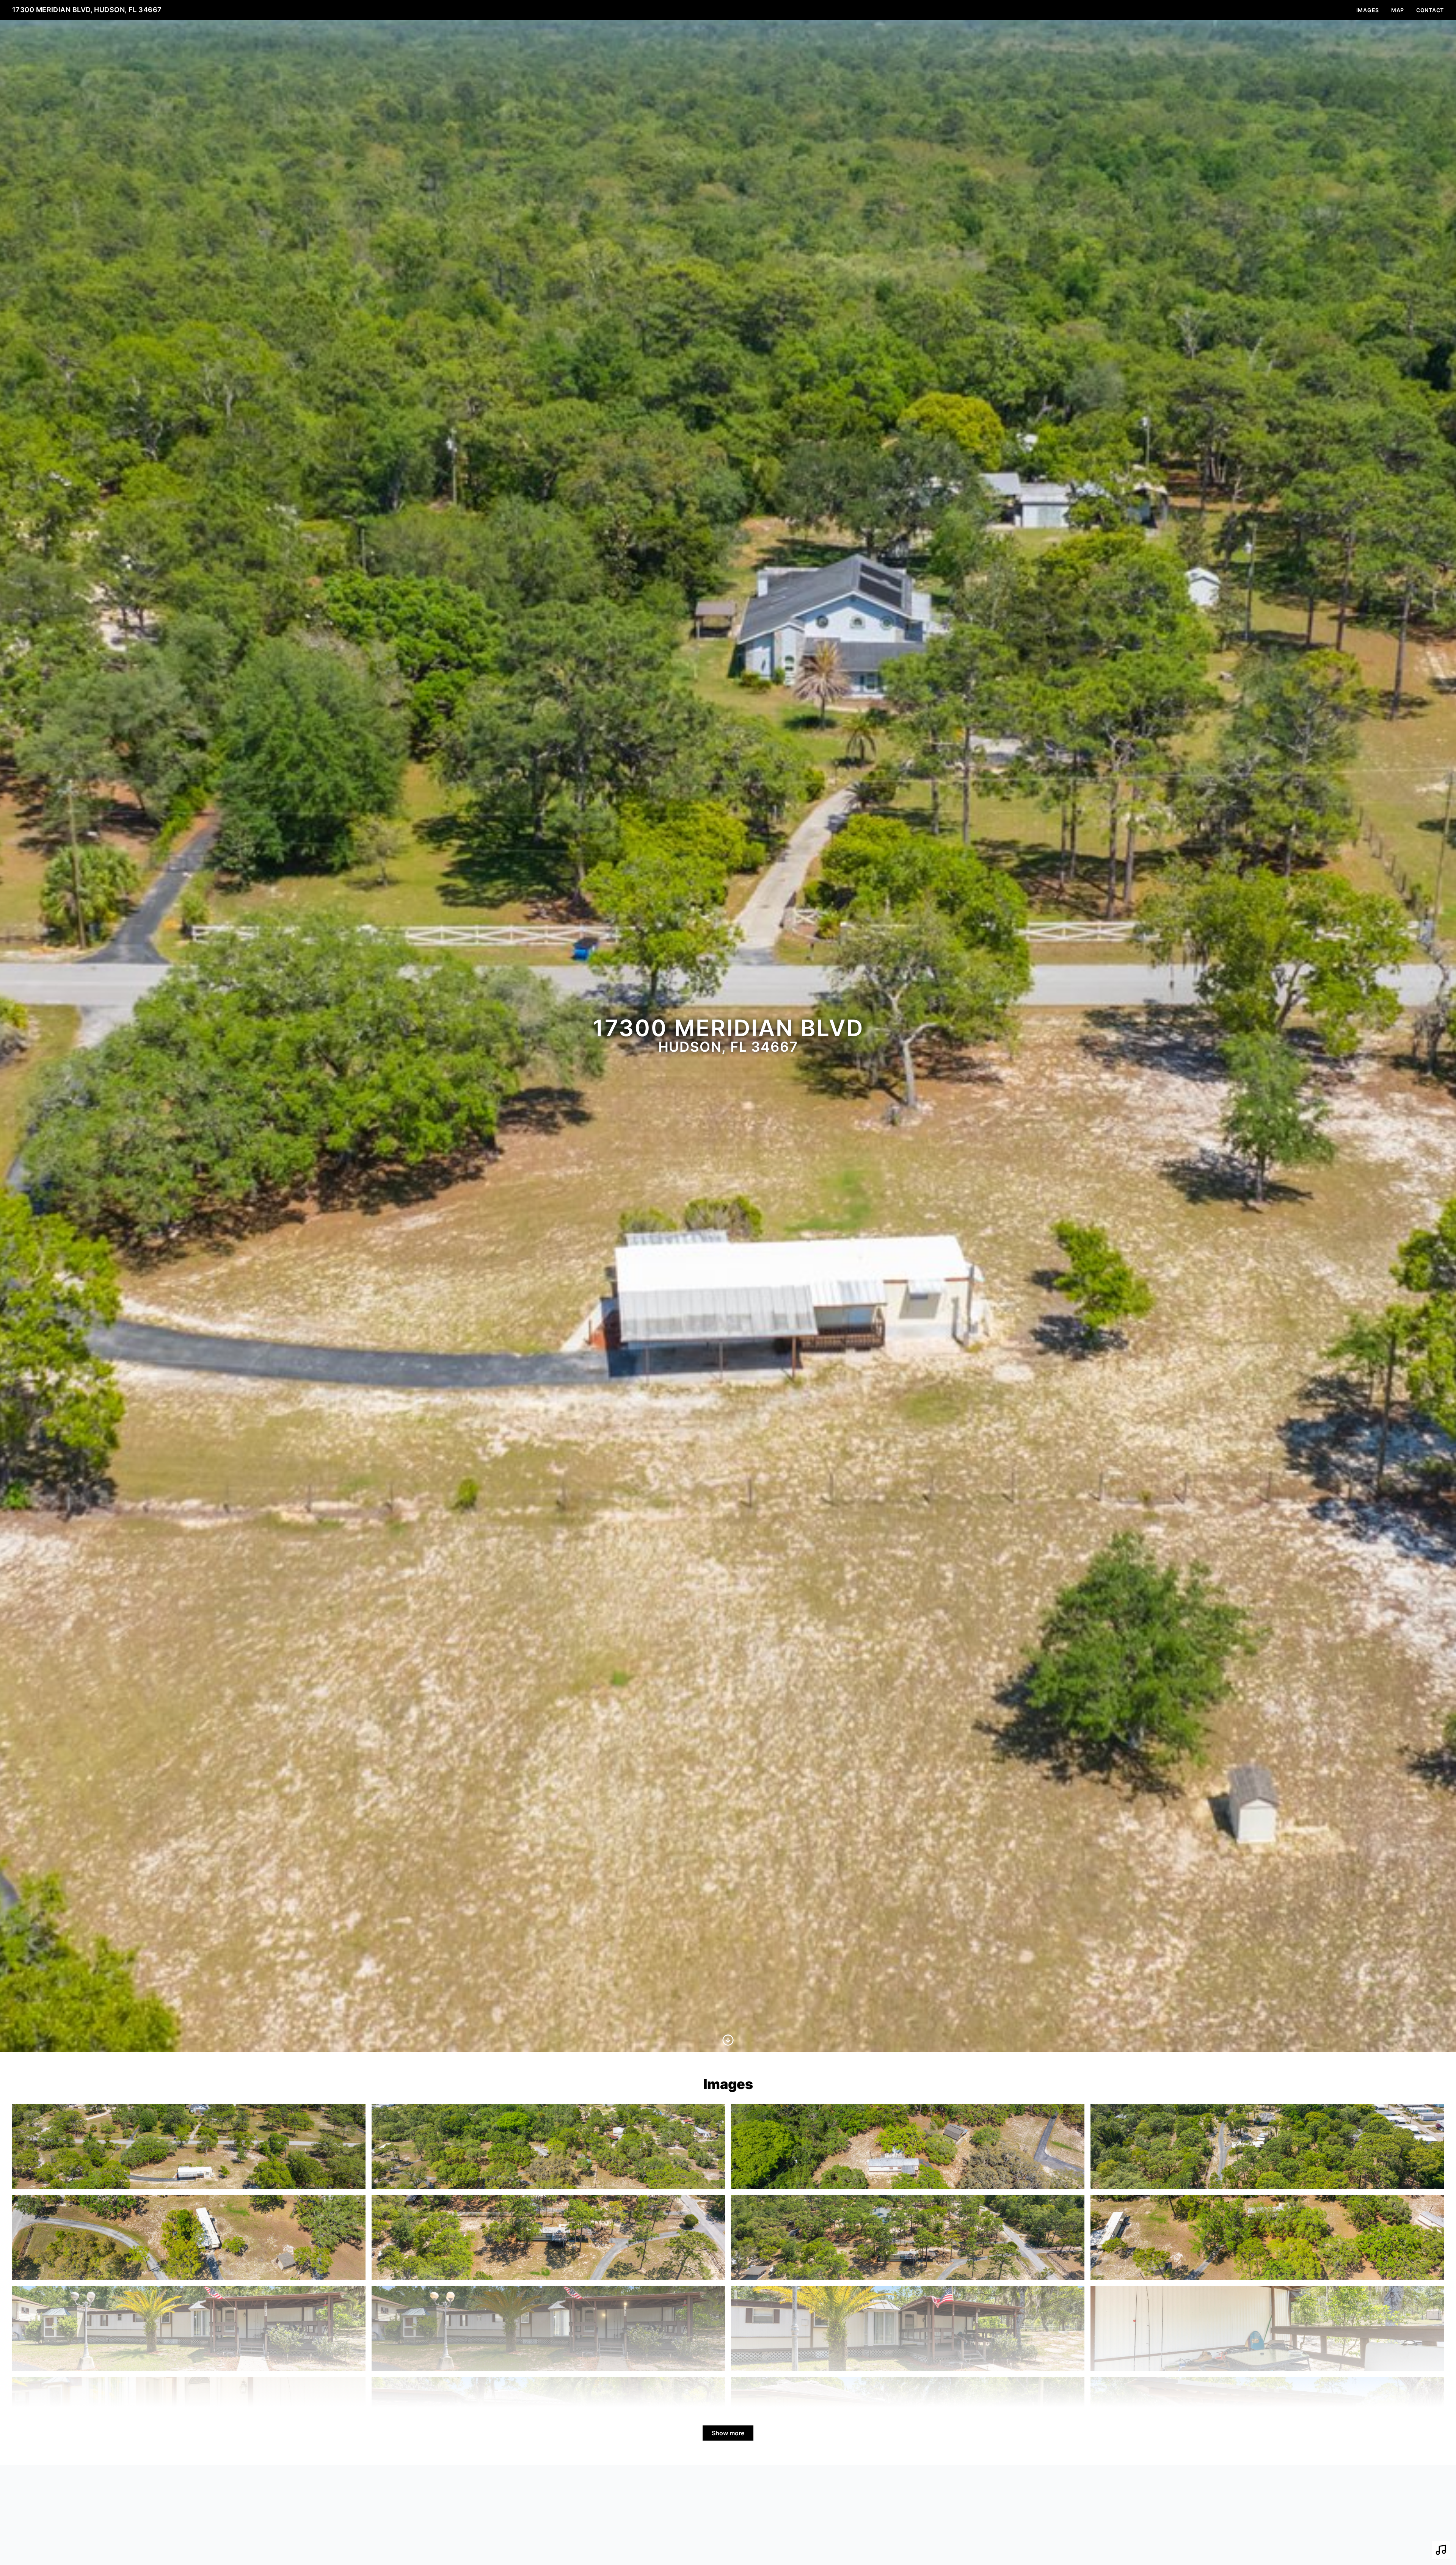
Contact (1430, 10)
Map (1398, 10)
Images (1368, 10)
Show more (728, 2433)
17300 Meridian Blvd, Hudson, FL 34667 (87, 10)
